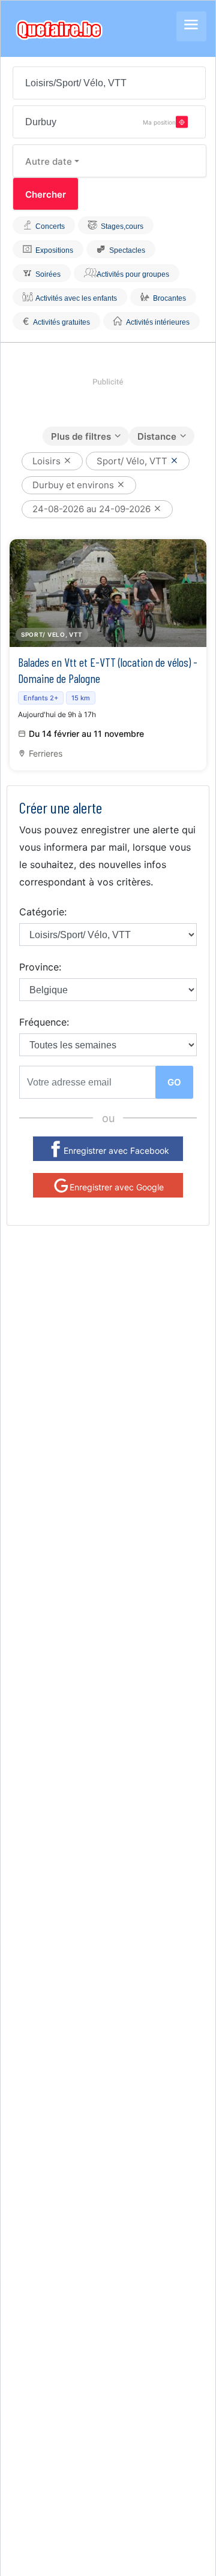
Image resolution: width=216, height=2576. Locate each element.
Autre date (49, 161)
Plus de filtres (81, 436)
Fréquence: (44, 1022)
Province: (40, 967)
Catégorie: (43, 912)
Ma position (159, 122)
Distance (157, 436)
